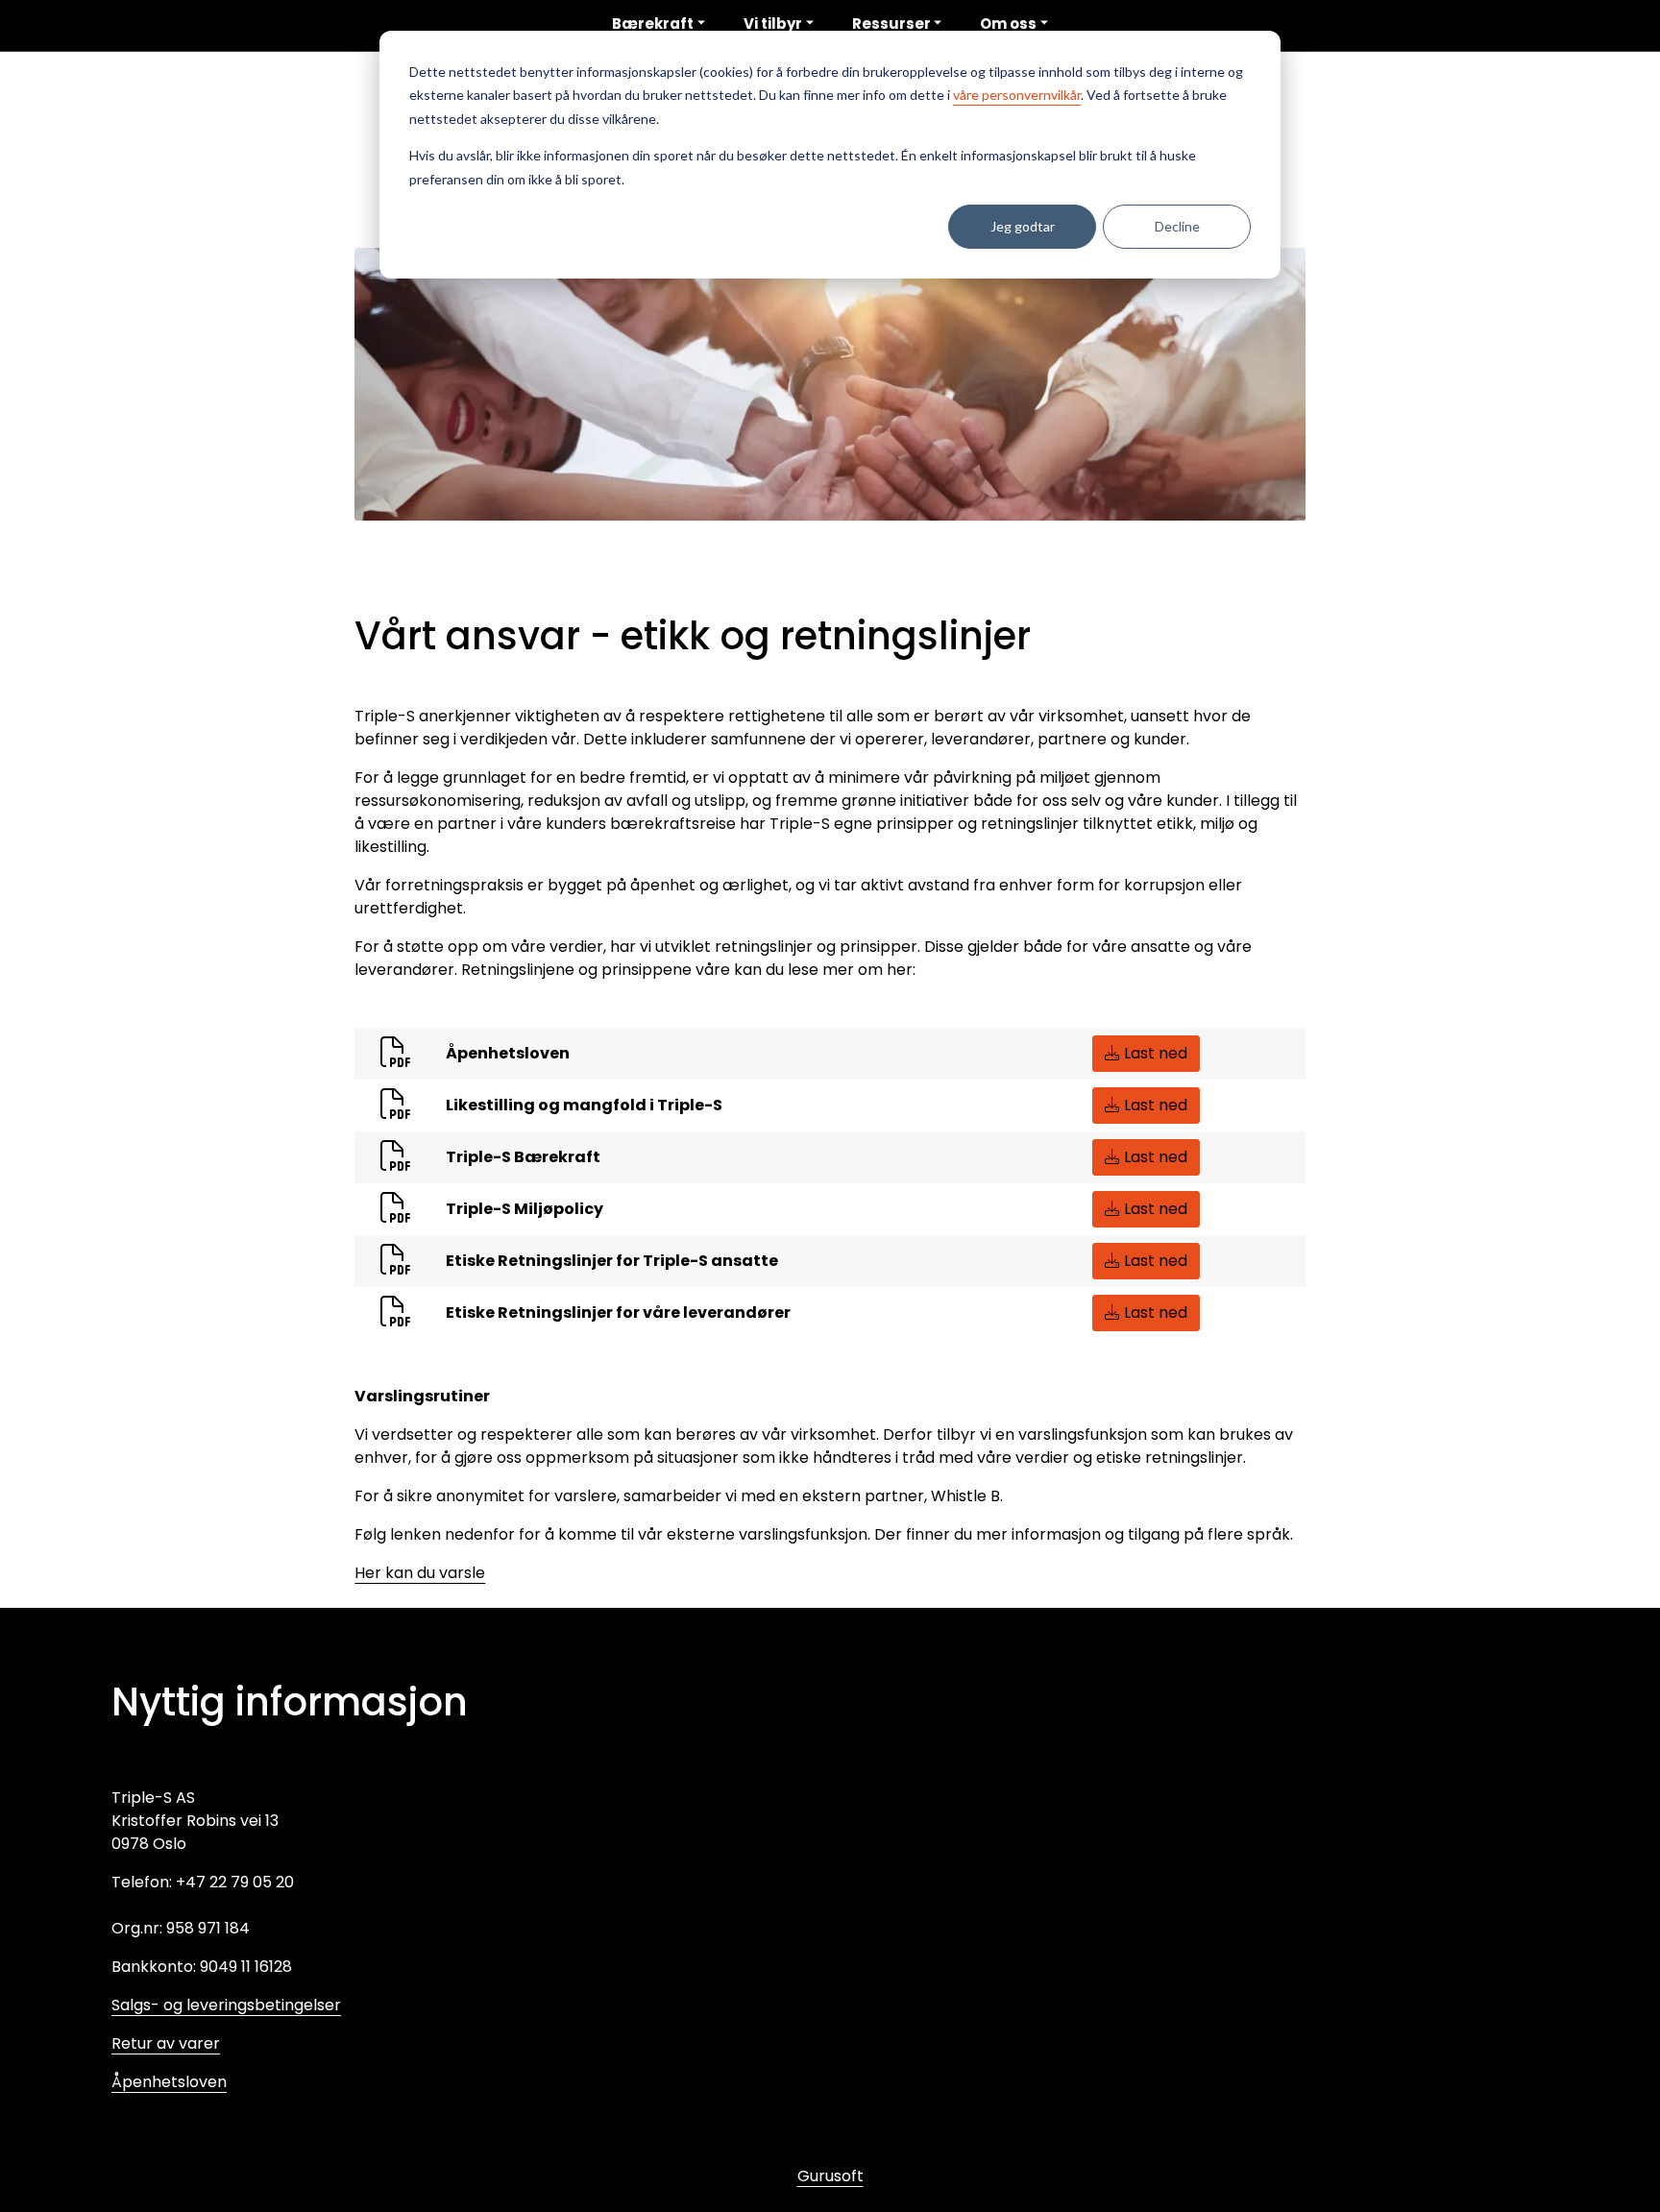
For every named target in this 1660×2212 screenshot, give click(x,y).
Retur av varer (166, 2043)
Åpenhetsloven (169, 2082)
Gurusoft (830, 2176)
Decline (1177, 226)
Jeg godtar (1023, 226)
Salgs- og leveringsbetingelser (226, 2005)
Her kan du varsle (420, 1573)
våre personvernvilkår (1017, 95)
